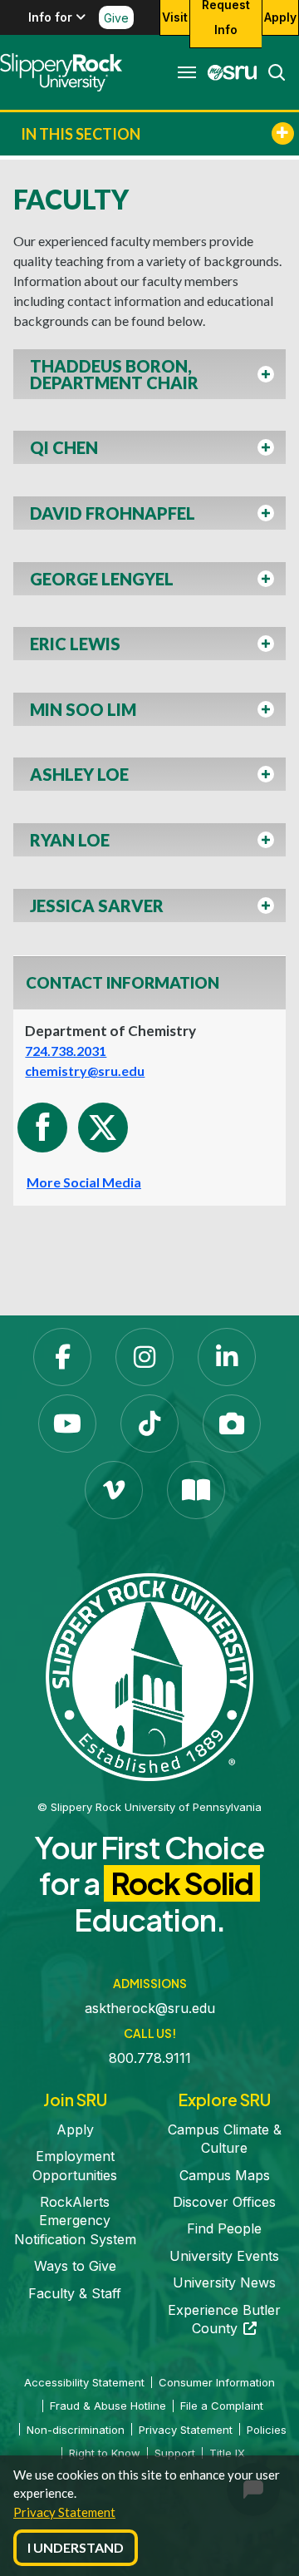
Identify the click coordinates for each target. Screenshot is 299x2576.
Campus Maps (225, 2175)
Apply (280, 17)
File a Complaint (222, 2406)
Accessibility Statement (84, 2382)
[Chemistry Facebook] (42, 1128)
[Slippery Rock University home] (149, 1675)
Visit (175, 17)
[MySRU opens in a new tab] (228, 72)
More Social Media (84, 1182)
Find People (224, 2228)
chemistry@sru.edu (85, 1071)
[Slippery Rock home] (61, 72)
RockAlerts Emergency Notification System (75, 2221)
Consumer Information (217, 2382)
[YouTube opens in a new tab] (67, 1424)
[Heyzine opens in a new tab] (196, 1490)
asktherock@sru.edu (150, 2008)
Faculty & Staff (75, 2293)
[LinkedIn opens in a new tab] (227, 1357)
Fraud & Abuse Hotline (108, 2406)
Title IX (227, 2453)
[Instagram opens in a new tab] (145, 1357)
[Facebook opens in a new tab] (62, 1357)
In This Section (81, 134)
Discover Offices (224, 2202)
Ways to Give (75, 2266)
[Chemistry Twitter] (103, 1128)
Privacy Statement (64, 2512)
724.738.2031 (66, 1051)
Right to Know (105, 2453)
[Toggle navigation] (187, 72)
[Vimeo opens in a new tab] (114, 1490)
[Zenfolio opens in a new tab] (232, 1424)
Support (175, 2453)
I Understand (76, 2547)
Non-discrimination (76, 2430)
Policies (267, 2430)
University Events (224, 2256)
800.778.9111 (150, 2058)
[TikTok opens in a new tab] (149, 1424)
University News (224, 2282)
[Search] (272, 72)
